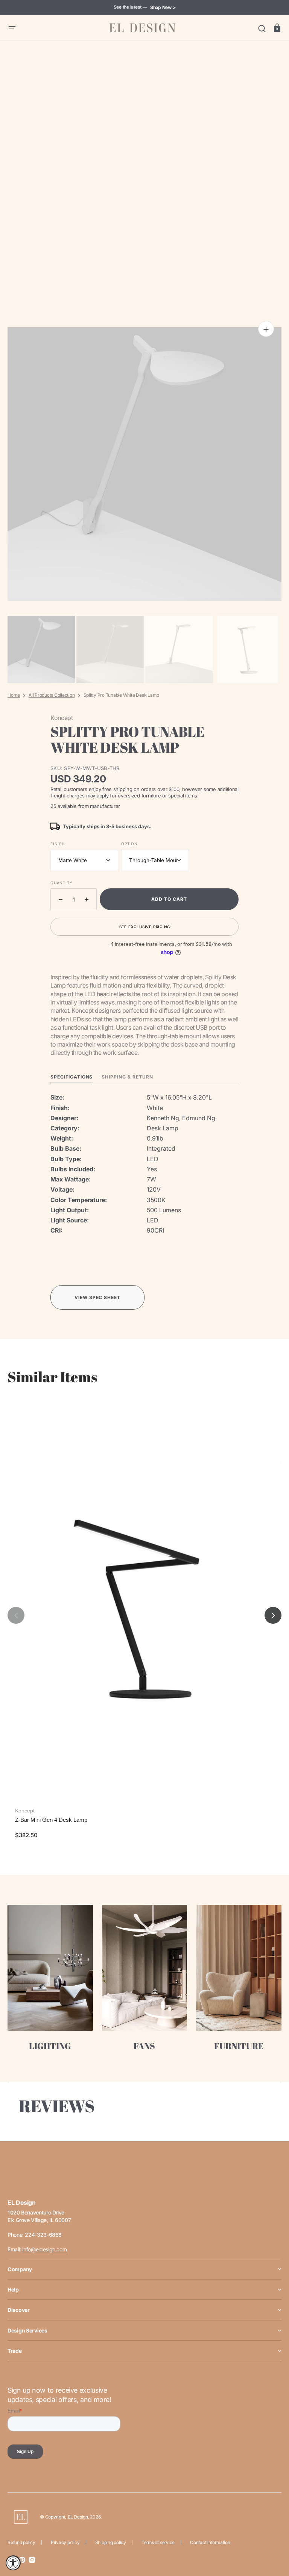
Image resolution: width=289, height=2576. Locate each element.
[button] (12, 28)
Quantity (61, 883)
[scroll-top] (273, 2537)
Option (129, 844)
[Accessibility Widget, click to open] (13, 2563)
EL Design (78, 2517)
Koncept (25, 1811)
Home (14, 695)
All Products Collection (52, 695)
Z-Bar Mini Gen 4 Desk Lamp (51, 1820)
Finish (58, 844)
